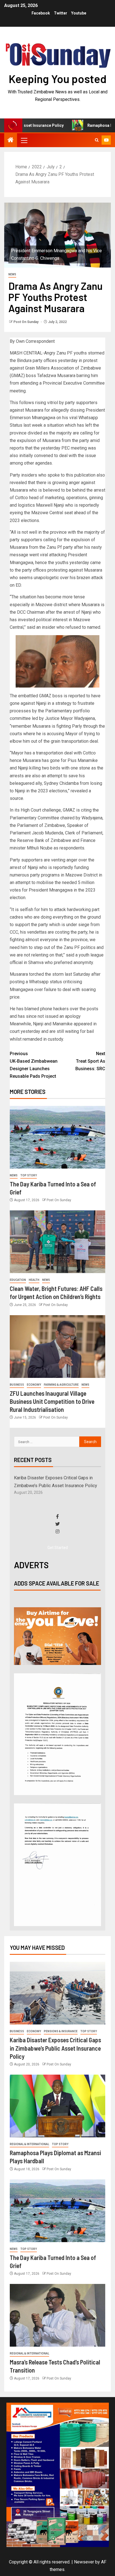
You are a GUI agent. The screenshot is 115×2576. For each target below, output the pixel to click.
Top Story (29, 1175)
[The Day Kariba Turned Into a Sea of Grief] (57, 1137)
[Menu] (24, 140)
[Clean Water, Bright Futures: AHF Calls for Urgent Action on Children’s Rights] (57, 1242)
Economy (34, 1385)
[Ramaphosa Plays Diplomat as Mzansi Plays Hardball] (57, 2106)
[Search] (97, 140)
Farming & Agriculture (61, 1385)
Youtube (79, 13)
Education (18, 1280)
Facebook (41, 13)
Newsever (84, 2562)
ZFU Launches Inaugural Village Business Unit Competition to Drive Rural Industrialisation (52, 1401)
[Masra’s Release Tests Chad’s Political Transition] (57, 2315)
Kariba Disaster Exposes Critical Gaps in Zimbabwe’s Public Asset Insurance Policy (55, 2048)
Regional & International (29, 2144)
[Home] (11, 140)
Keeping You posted (58, 79)
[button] (24, 140)
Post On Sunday (26, 322)
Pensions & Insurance (61, 2031)
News (12, 274)
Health (34, 1280)
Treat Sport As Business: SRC (90, 1061)
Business (17, 1385)
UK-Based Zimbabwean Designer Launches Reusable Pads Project (34, 1065)
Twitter (61, 13)
